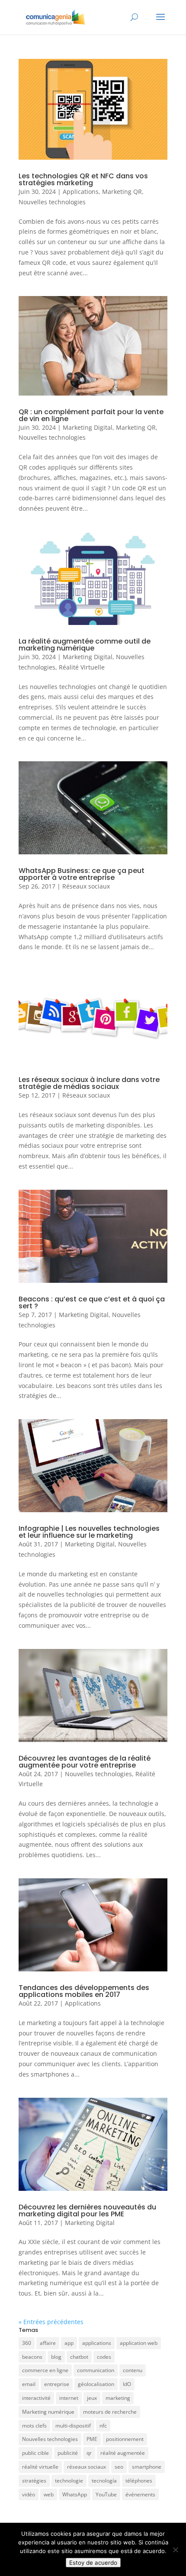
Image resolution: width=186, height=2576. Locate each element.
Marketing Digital (88, 427)
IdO (127, 2384)
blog (56, 2357)
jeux (92, 2398)
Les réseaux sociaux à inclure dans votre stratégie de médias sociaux (89, 1083)
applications (97, 2343)
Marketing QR (122, 192)
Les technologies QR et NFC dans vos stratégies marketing (83, 179)
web (49, 2494)
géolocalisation (96, 2384)
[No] (175, 2550)
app (69, 2343)
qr (89, 2453)
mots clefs (34, 2426)
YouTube (106, 2494)
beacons (32, 2357)
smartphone (147, 2467)
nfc (103, 2426)
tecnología (104, 2481)
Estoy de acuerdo (93, 2563)
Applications (81, 192)
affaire (48, 2343)
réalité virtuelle (40, 2467)
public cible (35, 2453)
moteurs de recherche (110, 2412)
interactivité (36, 2398)
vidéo (29, 2494)
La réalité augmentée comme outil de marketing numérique (85, 645)
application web (139, 2343)
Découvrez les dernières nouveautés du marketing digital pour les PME (87, 2211)
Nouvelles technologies (52, 202)
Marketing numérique (48, 2412)
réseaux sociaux (87, 2467)
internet (69, 2398)
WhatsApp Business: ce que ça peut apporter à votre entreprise (82, 874)
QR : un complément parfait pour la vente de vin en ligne (91, 415)
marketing (118, 2398)
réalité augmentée (123, 2453)
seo (119, 2467)
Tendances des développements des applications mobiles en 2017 (84, 1991)
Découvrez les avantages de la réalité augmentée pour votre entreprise (85, 1762)
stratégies (34, 2481)
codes (104, 2357)
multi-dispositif (73, 2426)
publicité (68, 2453)
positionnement (125, 2439)
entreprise (57, 2384)
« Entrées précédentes (51, 2322)
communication (96, 2370)
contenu (133, 2370)
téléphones (139, 2481)
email (29, 2384)
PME (92, 2439)
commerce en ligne (45, 2370)
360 (27, 2343)
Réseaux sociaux (86, 886)
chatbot (79, 2357)
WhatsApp (75, 2494)
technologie (69, 2481)
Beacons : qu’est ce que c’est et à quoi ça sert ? (92, 1302)
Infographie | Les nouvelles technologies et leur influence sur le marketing (89, 1532)
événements (140, 2494)
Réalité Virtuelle (82, 667)
